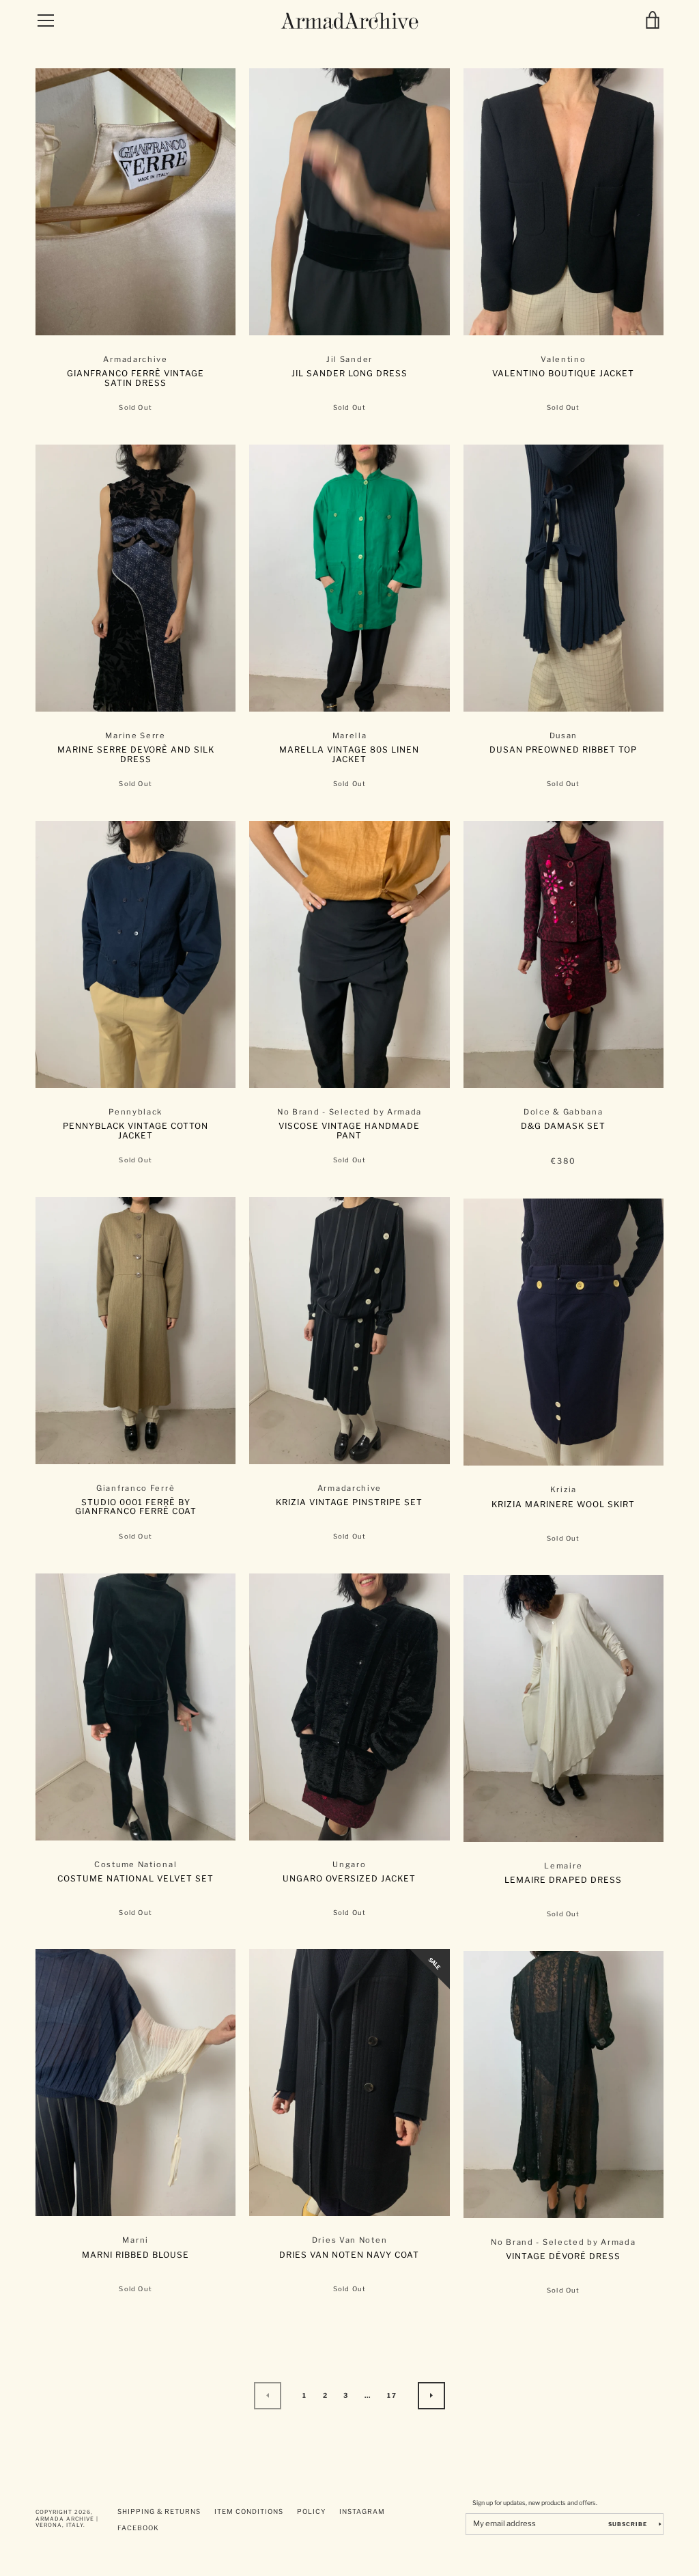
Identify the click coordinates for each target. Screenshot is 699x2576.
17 (392, 2395)
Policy (311, 2511)
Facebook (138, 2528)
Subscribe (629, 2524)
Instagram (362, 2511)
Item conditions (249, 2511)
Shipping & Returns (159, 2511)
